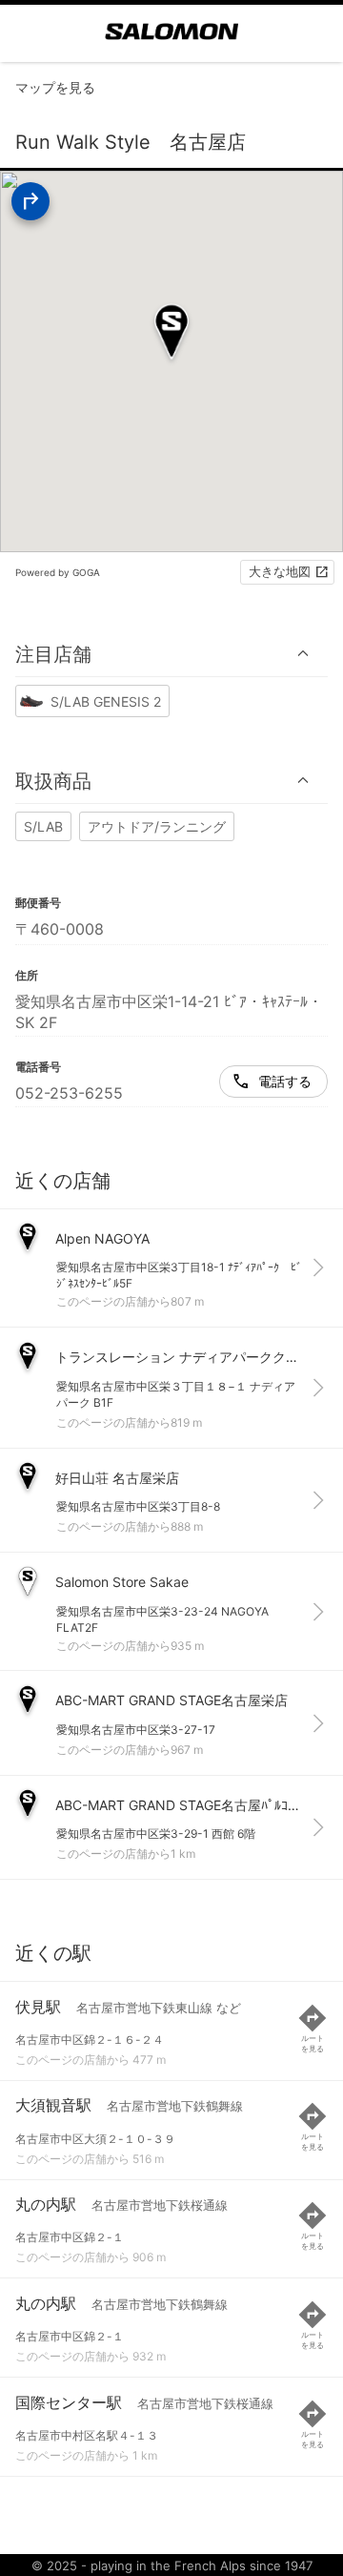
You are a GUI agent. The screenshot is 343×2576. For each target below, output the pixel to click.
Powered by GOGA (58, 572)
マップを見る (55, 87)
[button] (171, 654)
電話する (285, 1081)
